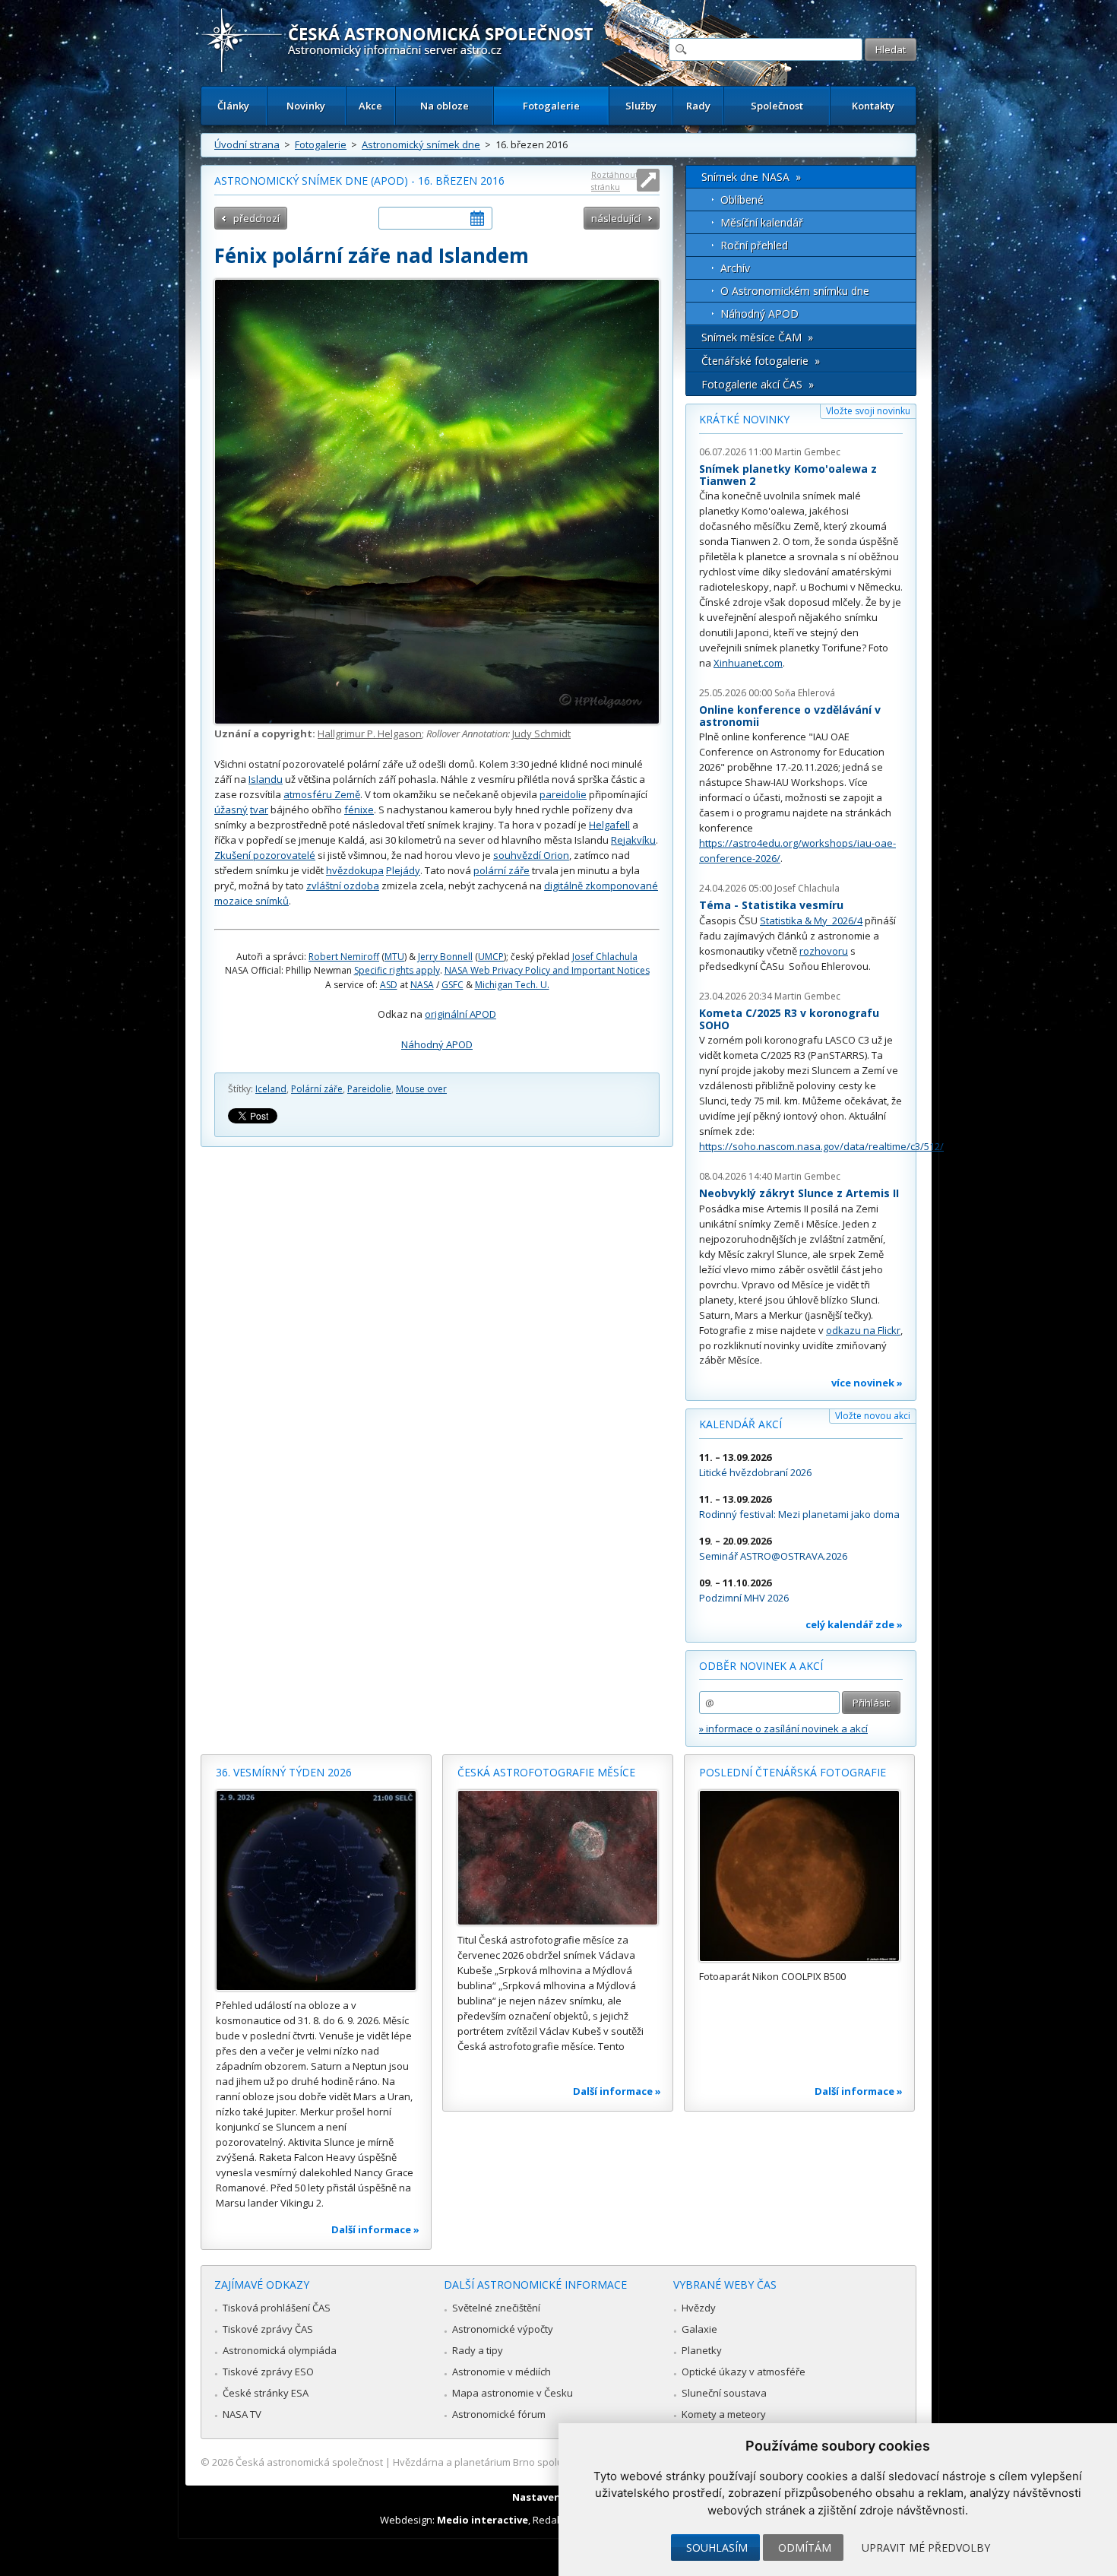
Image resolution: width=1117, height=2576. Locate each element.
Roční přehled (754, 245)
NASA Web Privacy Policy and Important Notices (547, 970)
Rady (698, 106)
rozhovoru (824, 951)
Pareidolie (369, 1089)
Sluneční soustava (724, 2393)
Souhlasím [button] (717, 2547)
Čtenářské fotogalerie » (761, 361)
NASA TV (242, 2414)
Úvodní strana (247, 144)
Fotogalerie (551, 106)
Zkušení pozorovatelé (265, 855)
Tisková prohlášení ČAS (277, 2308)
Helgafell (609, 825)
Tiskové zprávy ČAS (268, 2329)
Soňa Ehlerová (805, 693)
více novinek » (867, 1383)
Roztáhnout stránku (615, 181)
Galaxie (699, 2329)
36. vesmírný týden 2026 (284, 1772)
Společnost (777, 106)
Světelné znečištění (496, 2308)
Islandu (266, 779)
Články (233, 106)
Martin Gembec (807, 452)
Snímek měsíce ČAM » (757, 337)
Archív (735, 268)
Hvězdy (699, 2308)
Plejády (403, 870)
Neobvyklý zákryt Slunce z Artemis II (799, 1193)
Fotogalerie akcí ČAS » (758, 384)
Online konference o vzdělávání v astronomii (790, 716)
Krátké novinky (744, 419)
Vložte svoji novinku (868, 411)
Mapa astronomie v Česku (513, 2393)
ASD (389, 985)
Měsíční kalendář (762, 222)
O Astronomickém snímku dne (795, 291)
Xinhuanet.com (748, 663)
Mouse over (421, 1089)
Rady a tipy (478, 2350)
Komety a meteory (724, 2414)
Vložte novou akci (873, 1416)
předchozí (256, 218)
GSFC (452, 985)
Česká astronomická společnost (309, 2462)
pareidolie (563, 794)
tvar (259, 810)
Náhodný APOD (437, 1044)
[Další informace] (316, 1890)
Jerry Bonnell (445, 957)
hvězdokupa (355, 870)
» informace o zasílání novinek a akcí (783, 1728)
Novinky (306, 106)
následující (616, 218)
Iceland (271, 1089)
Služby (641, 106)
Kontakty (873, 106)
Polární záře (317, 1089)
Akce (370, 106)
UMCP (491, 957)
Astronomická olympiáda (280, 2350)
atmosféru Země (322, 794)
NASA (422, 985)
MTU (394, 957)
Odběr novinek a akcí (761, 1666)
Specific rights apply (397, 970)
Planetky (702, 2350)
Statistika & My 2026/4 (811, 920)
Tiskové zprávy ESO (268, 2372)
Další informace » (375, 2229)
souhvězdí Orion (531, 855)
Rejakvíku (633, 840)
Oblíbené (742, 200)
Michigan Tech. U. (512, 985)
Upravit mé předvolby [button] (926, 2547)
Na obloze (445, 106)
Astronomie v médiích (502, 2372)
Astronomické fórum (499, 2414)
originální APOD (460, 1014)
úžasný (231, 810)
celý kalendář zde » (854, 1624)
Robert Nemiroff (344, 957)
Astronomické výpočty (503, 2329)
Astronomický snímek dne (421, 144)
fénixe (359, 810)
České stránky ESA (266, 2393)
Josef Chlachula (605, 957)
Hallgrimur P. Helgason (370, 734)
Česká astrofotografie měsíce (546, 1772)
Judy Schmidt (541, 734)
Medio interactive (483, 2520)
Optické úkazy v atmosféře (744, 2372)
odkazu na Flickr (863, 1330)
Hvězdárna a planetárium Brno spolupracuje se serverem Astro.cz (545, 2462)
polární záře (502, 870)
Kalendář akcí (740, 1424)
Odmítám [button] (805, 2547)
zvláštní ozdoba (343, 886)
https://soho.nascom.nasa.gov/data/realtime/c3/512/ (821, 1146)
